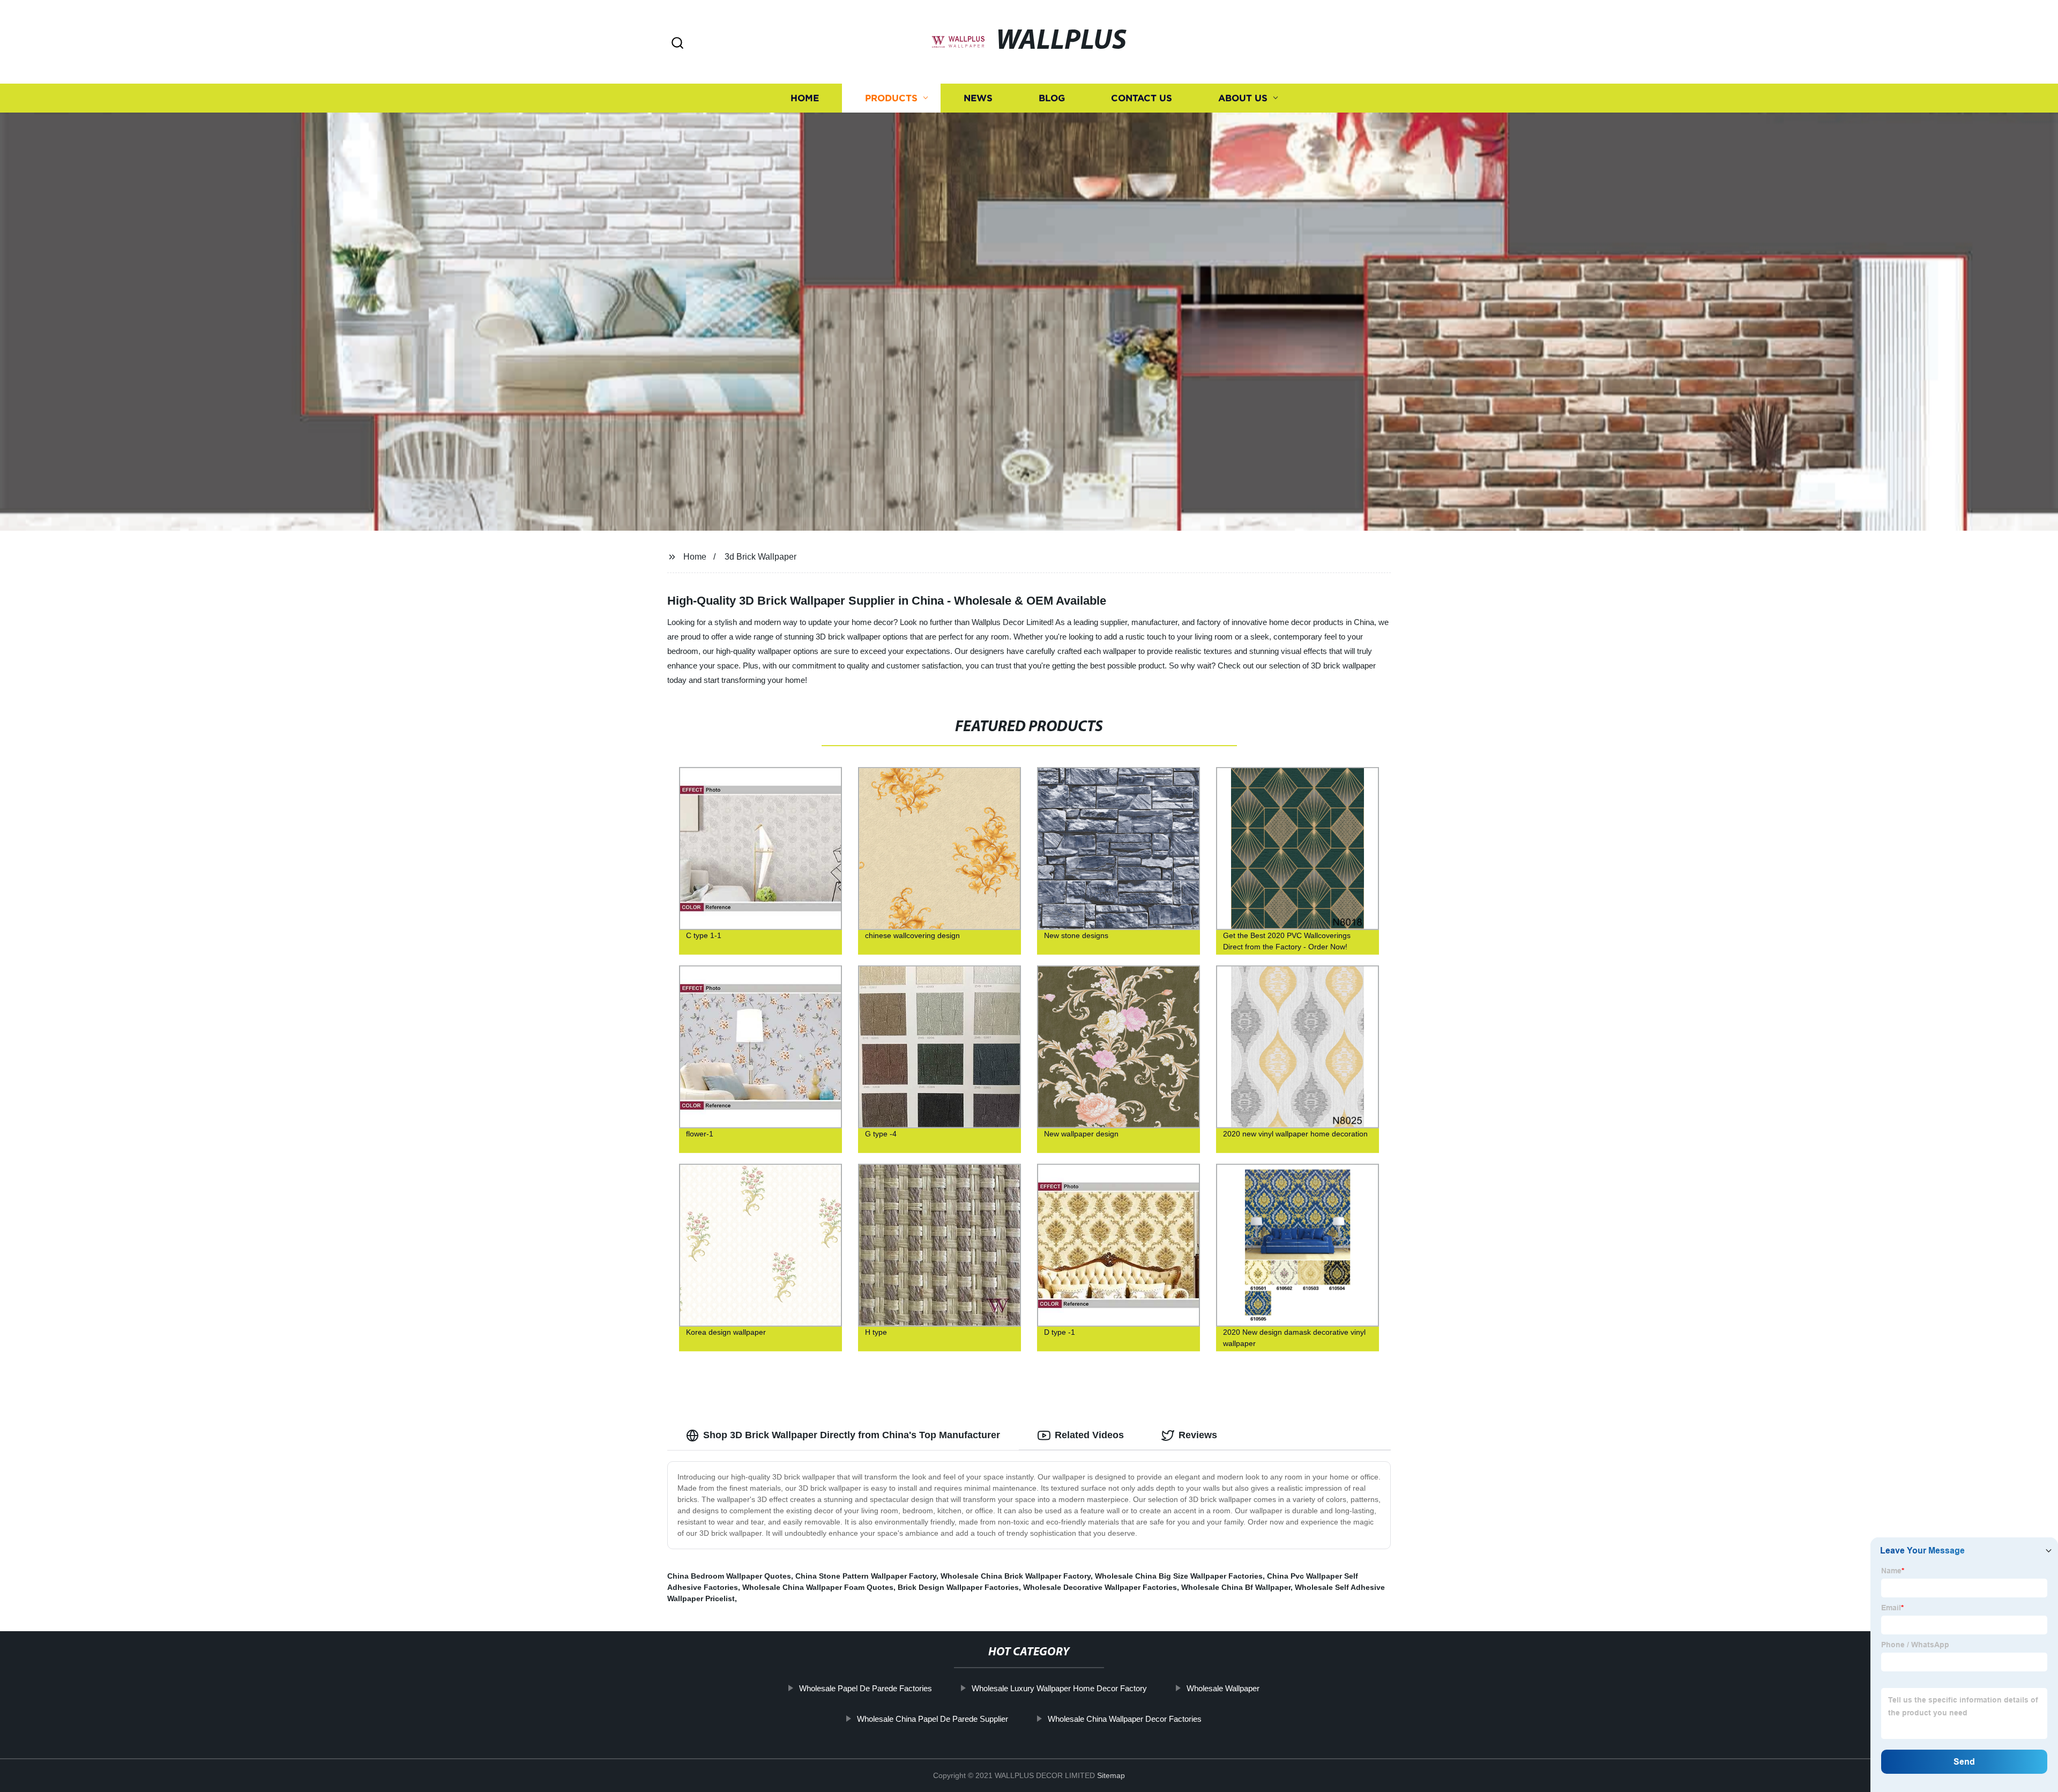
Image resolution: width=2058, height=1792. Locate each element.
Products (891, 98)
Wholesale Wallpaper (1223, 1688)
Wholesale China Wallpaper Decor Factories (1125, 1719)
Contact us (1142, 98)
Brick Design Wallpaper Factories (958, 1587)
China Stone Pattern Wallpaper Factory (866, 1576)
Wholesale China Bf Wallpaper (1236, 1587)
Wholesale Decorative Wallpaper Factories (1100, 1587)
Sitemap (1111, 1775)
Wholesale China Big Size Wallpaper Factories (1179, 1576)
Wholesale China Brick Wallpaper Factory (1016, 1576)
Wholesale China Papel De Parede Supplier (933, 1719)
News (978, 98)
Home (805, 98)
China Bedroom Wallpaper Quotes (729, 1576)
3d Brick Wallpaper (760, 557)
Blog (1052, 98)
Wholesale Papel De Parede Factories (866, 1688)
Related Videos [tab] (1089, 1435)
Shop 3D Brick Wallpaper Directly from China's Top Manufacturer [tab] (852, 1435)
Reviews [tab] (1198, 1435)
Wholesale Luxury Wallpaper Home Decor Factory (1059, 1688)
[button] (677, 44)
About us (1243, 98)
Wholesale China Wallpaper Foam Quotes (818, 1587)
